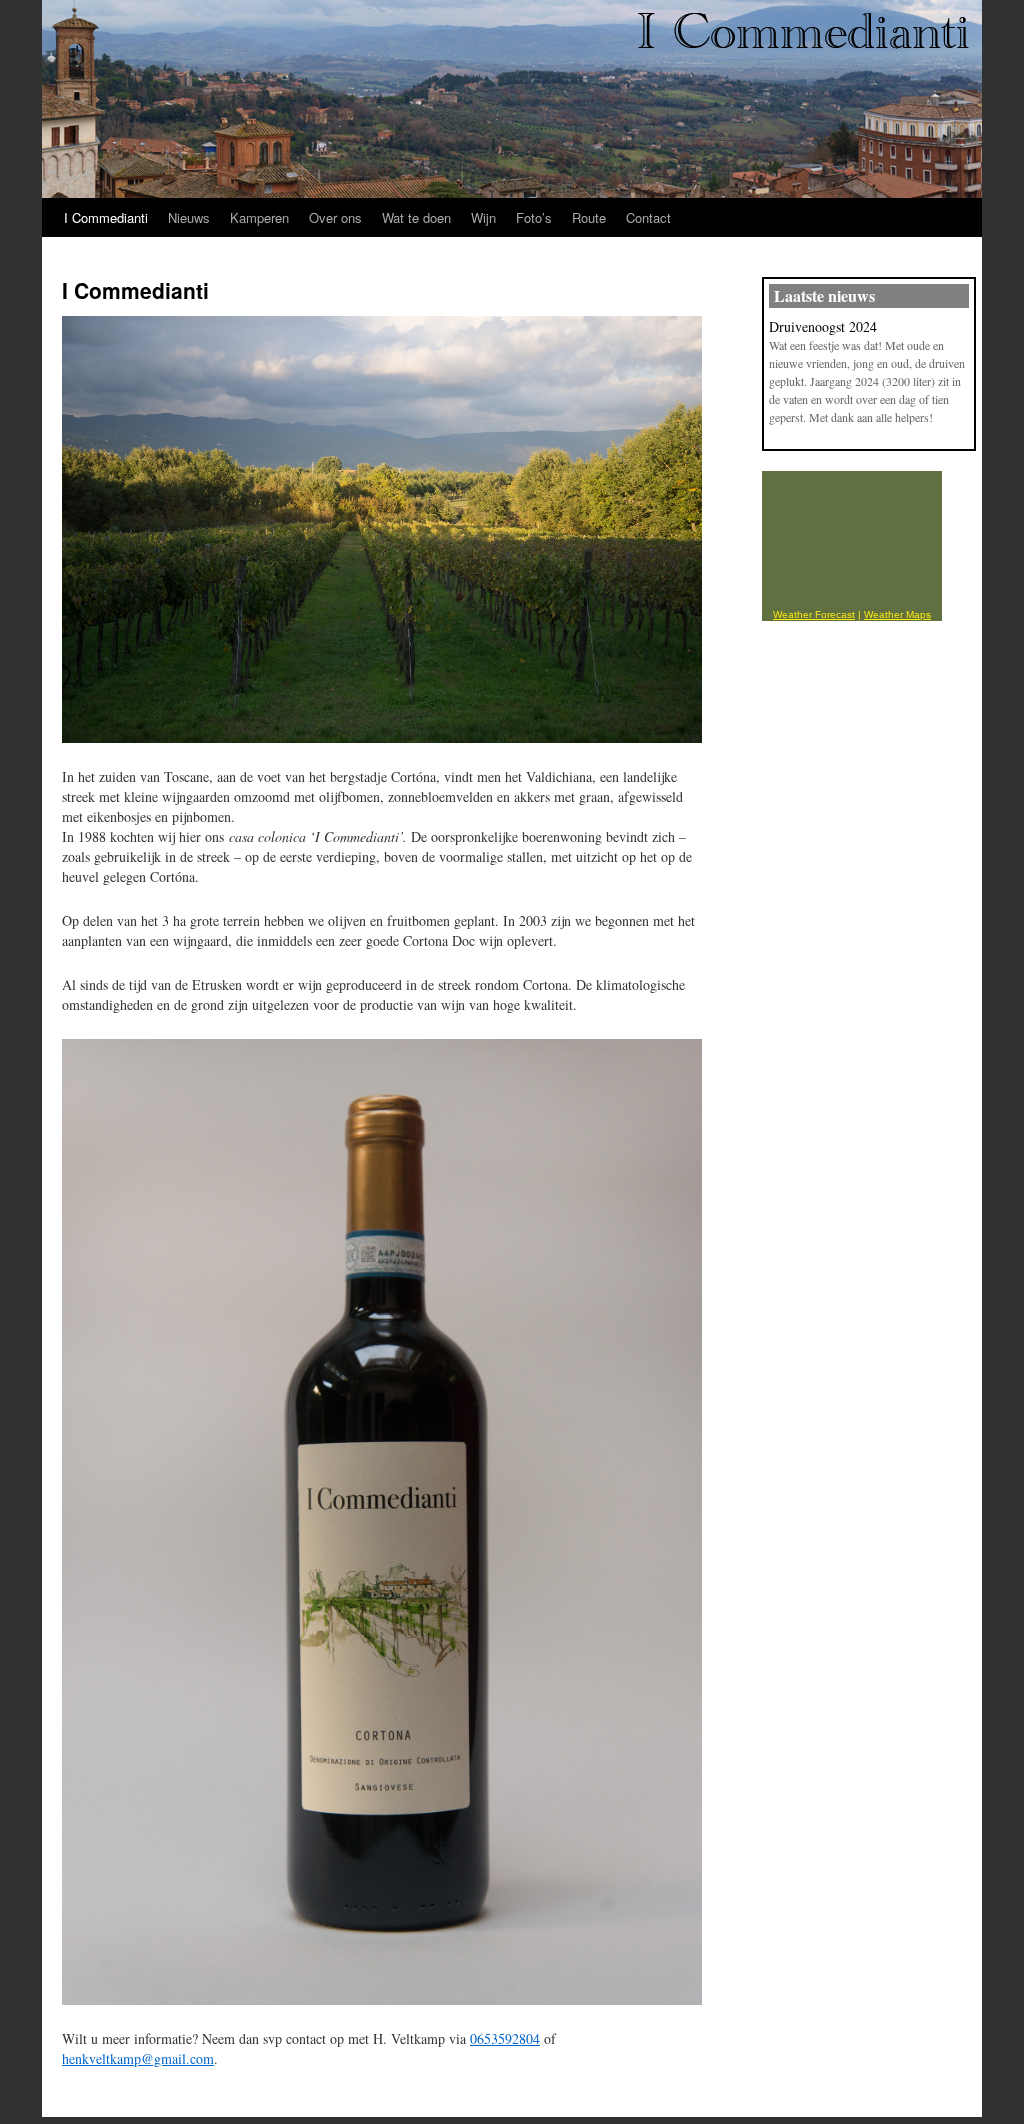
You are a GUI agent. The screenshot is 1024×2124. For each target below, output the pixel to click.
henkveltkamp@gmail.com (138, 2058)
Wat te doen (416, 217)
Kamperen (259, 217)
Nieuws (189, 217)
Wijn (483, 217)
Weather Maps (897, 614)
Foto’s (534, 217)
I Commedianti (106, 217)
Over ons (335, 217)
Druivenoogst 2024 (823, 326)
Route (589, 217)
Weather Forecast (814, 614)
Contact (648, 217)
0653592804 (505, 2038)
